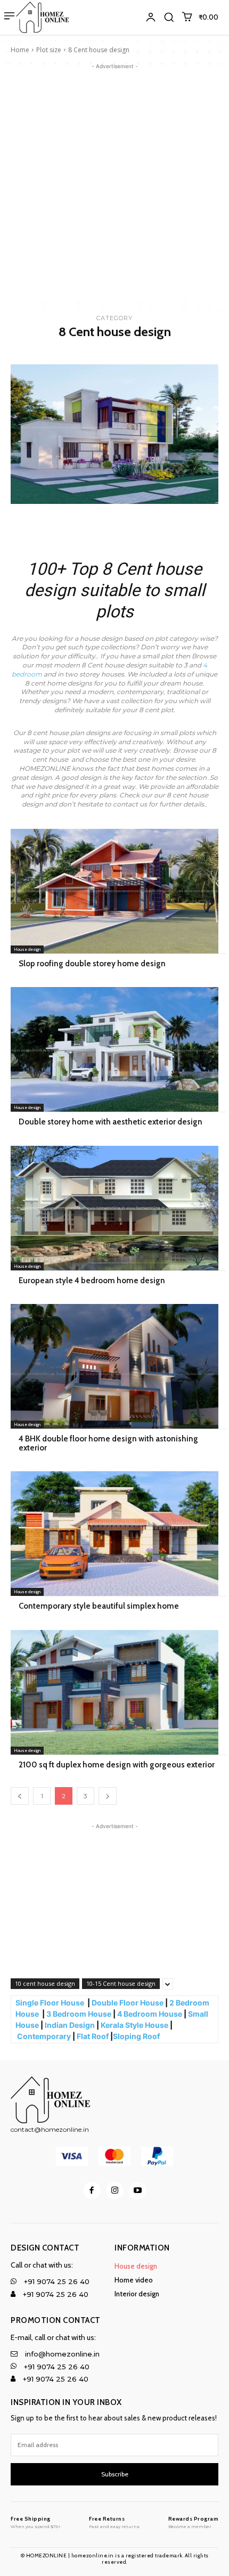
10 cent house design (45, 1983)
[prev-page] (20, 1796)
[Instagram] (115, 2191)
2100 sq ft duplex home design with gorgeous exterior (117, 1765)
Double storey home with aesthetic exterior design (111, 1122)
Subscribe (115, 2474)
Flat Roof (93, 2036)
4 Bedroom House (150, 2014)
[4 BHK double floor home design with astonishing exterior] (114, 1366)
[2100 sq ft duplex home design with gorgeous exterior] (114, 1692)
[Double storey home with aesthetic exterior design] (114, 1049)
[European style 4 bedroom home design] (114, 1208)
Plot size (49, 50)
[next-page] (108, 1796)
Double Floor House (128, 2003)
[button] (169, 17)
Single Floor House (51, 2003)
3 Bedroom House (79, 2014)
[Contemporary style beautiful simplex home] (114, 1534)
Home (20, 50)
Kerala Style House (134, 2025)
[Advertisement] (114, 186)
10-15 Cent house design (121, 1983)
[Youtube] (138, 2191)
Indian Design (70, 2025)
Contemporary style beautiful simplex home (99, 1606)
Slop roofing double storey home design (92, 964)
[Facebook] (92, 2191)
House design (27, 949)
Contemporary (44, 2036)
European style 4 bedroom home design (92, 1281)
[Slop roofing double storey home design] (114, 891)
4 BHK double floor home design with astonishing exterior (108, 1443)
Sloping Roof (137, 2036)
